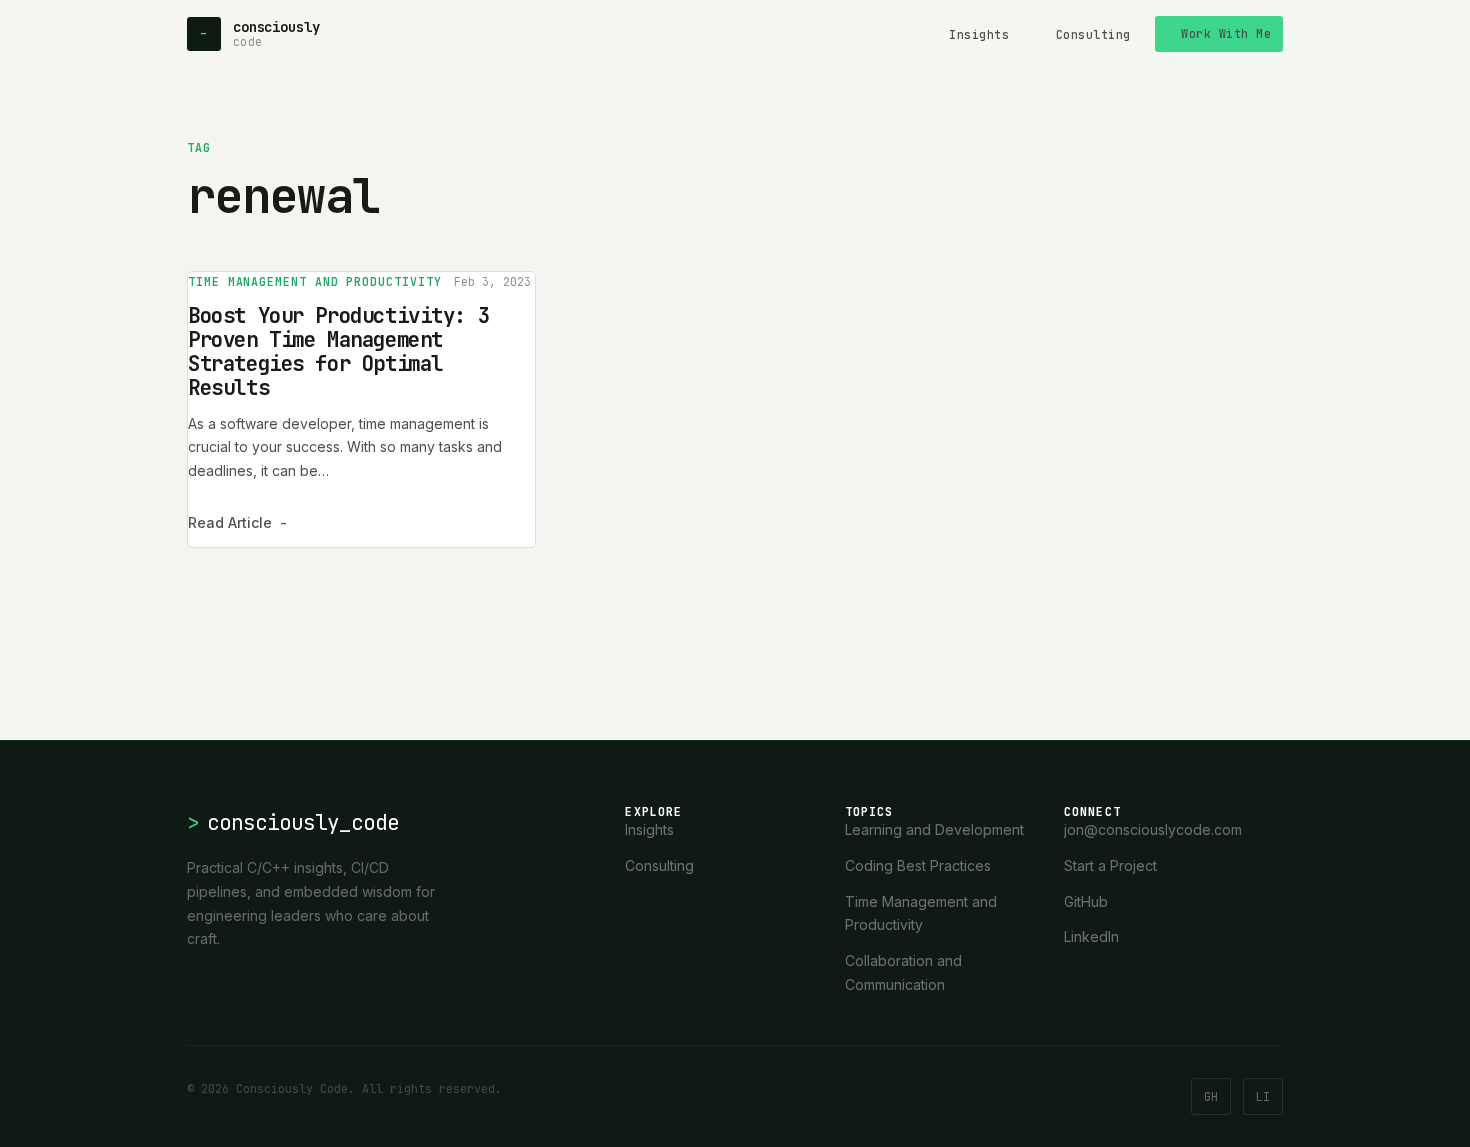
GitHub (1086, 901)
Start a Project (1110, 865)
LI (1263, 1096)
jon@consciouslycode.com (1153, 829)
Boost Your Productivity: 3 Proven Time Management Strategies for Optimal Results (338, 351)
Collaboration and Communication (903, 972)
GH (1211, 1096)
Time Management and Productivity (315, 281)
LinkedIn (1091, 936)
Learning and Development (934, 829)
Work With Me (1226, 33)
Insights (979, 34)
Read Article (237, 522)
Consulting (1093, 34)
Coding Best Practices (918, 865)
